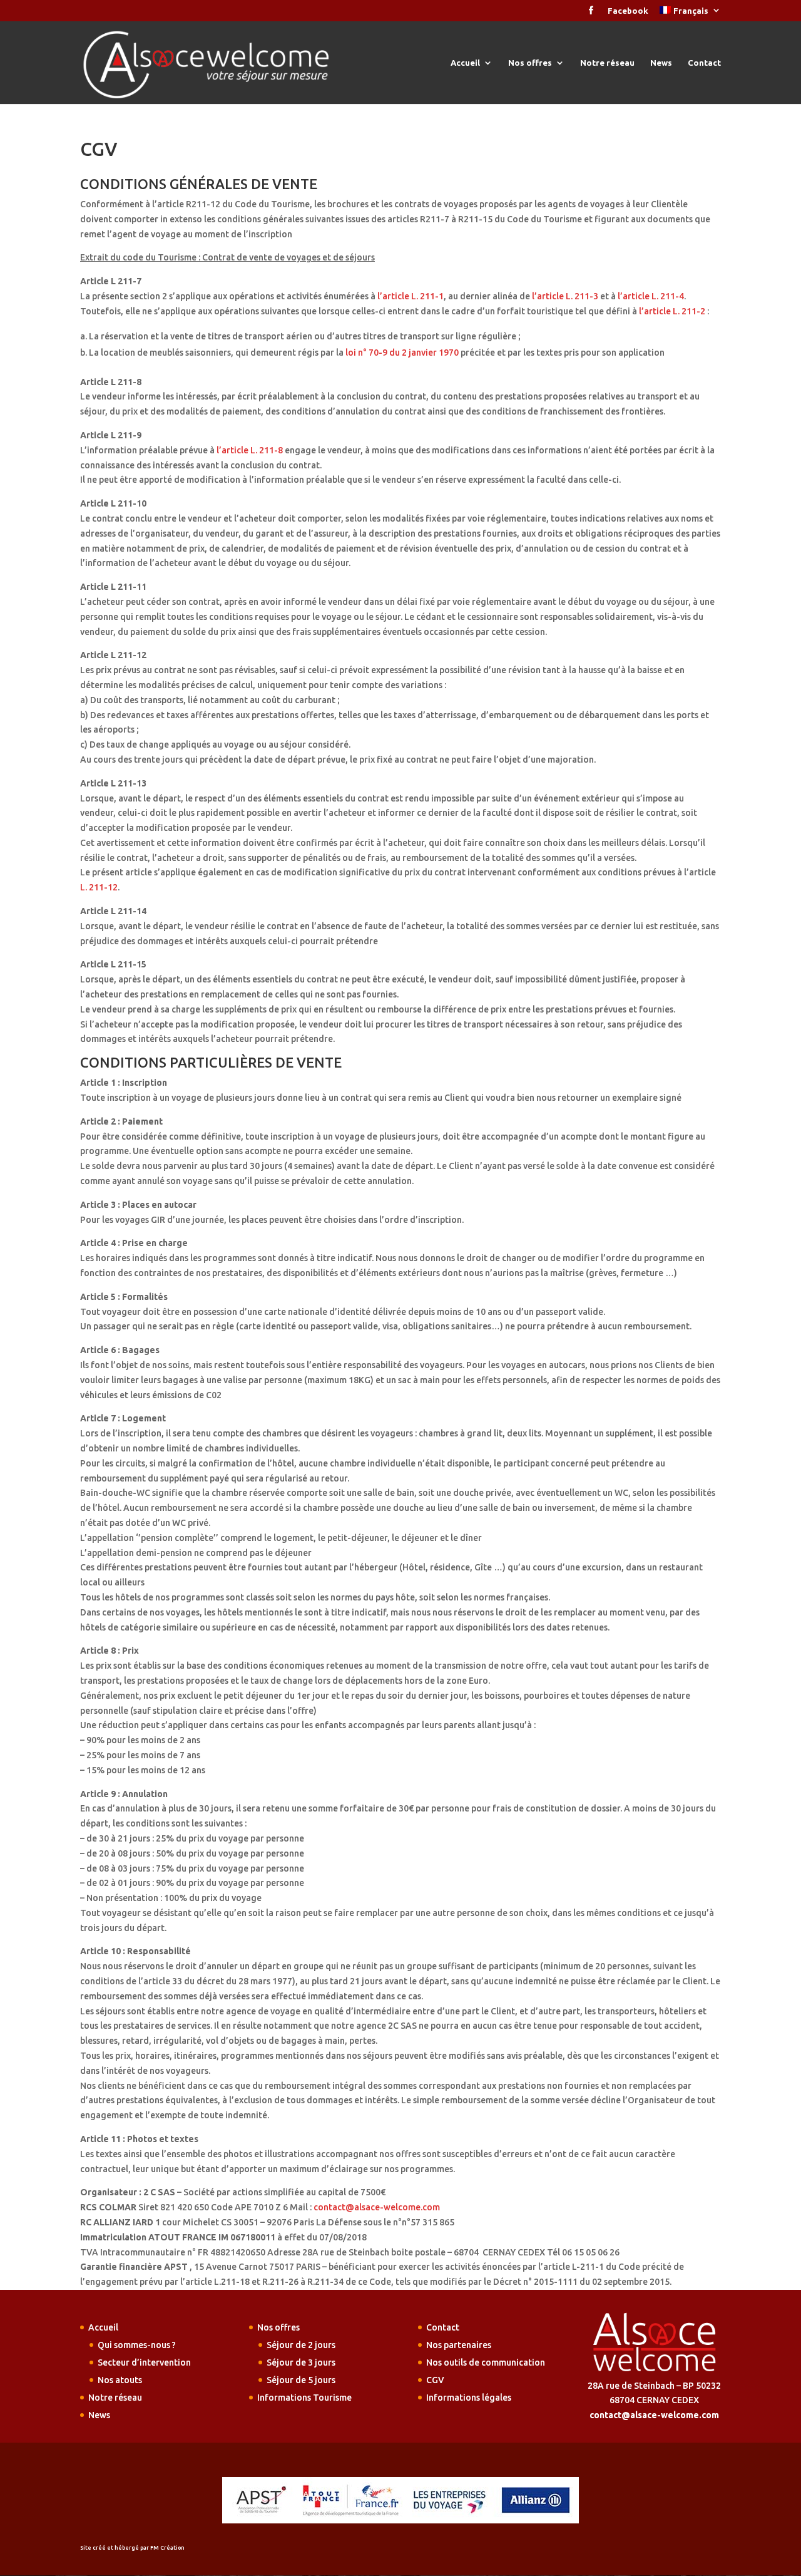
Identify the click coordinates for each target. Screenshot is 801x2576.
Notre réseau (607, 63)
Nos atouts (120, 2380)
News (661, 63)
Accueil (465, 63)
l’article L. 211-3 (565, 296)
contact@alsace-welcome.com (377, 2207)
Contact (704, 63)
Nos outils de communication (486, 2362)
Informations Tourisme (304, 2398)
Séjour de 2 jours (301, 2345)
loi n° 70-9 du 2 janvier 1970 (402, 353)
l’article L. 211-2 (672, 311)
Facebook (628, 11)
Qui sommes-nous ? (137, 2345)
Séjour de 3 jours (301, 2362)
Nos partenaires (459, 2345)
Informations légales (469, 2398)
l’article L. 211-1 (411, 296)
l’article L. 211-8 (250, 450)
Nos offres (530, 63)
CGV (435, 2380)
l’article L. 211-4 (651, 296)
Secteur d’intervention (144, 2362)
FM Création (167, 2548)
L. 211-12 (99, 887)
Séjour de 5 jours (301, 2380)
